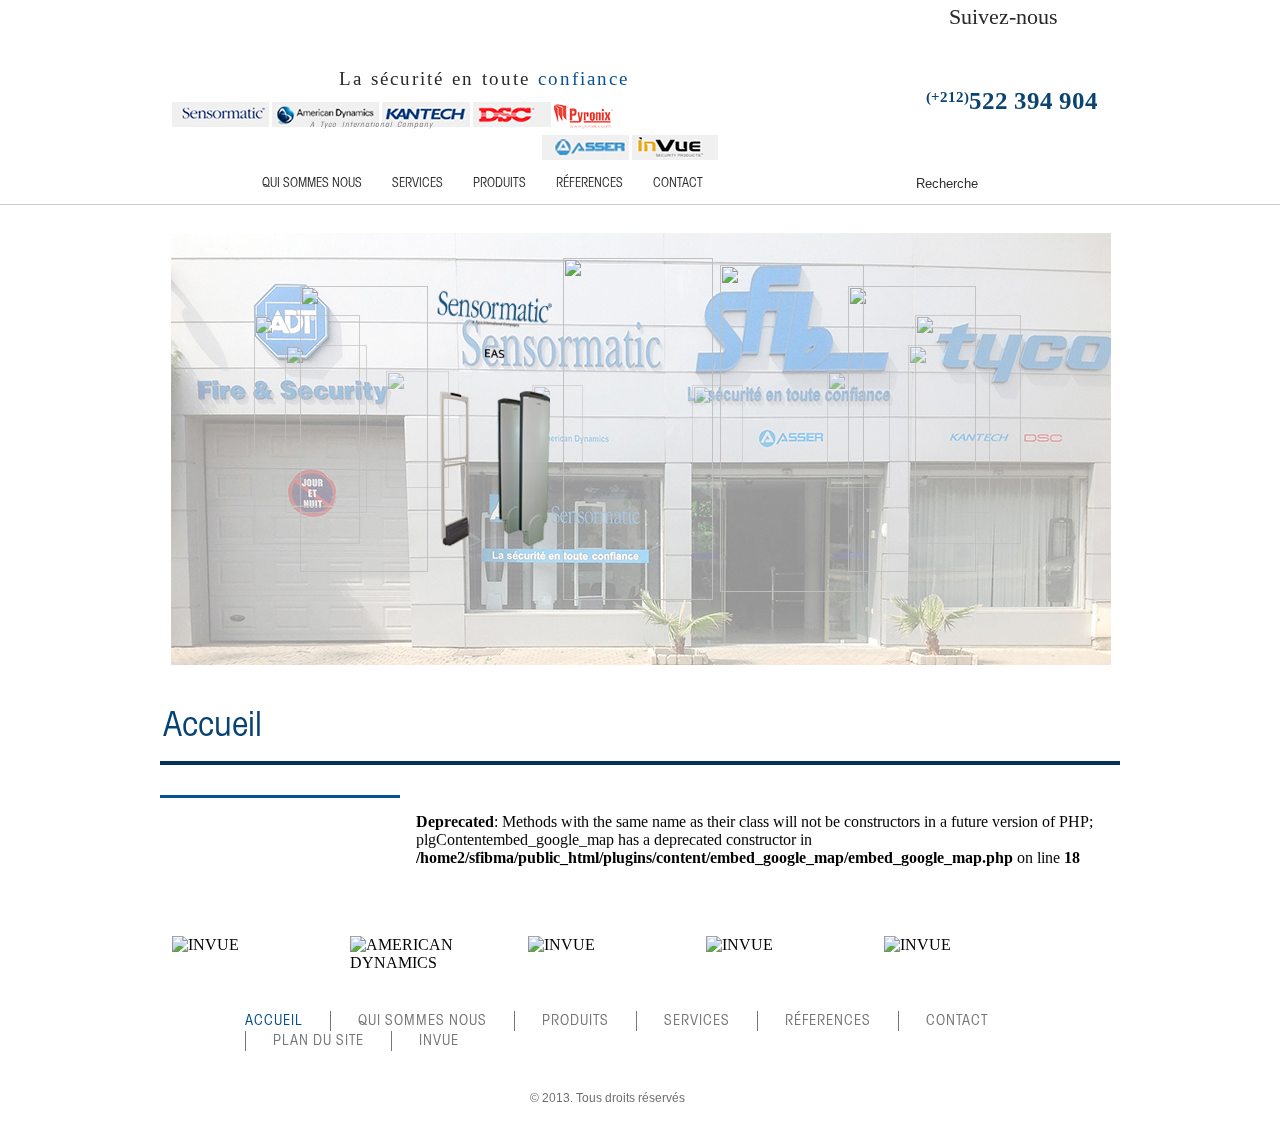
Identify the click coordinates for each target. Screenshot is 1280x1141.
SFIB (248, 46)
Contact (678, 184)
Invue (439, 1041)
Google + (932, 45)
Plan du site (318, 1041)
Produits (499, 184)
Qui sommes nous (312, 184)
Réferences (589, 184)
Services (417, 184)
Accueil (209, 184)
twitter (906, 45)
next (1075, 969)
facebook (880, 45)
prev (159, 969)
